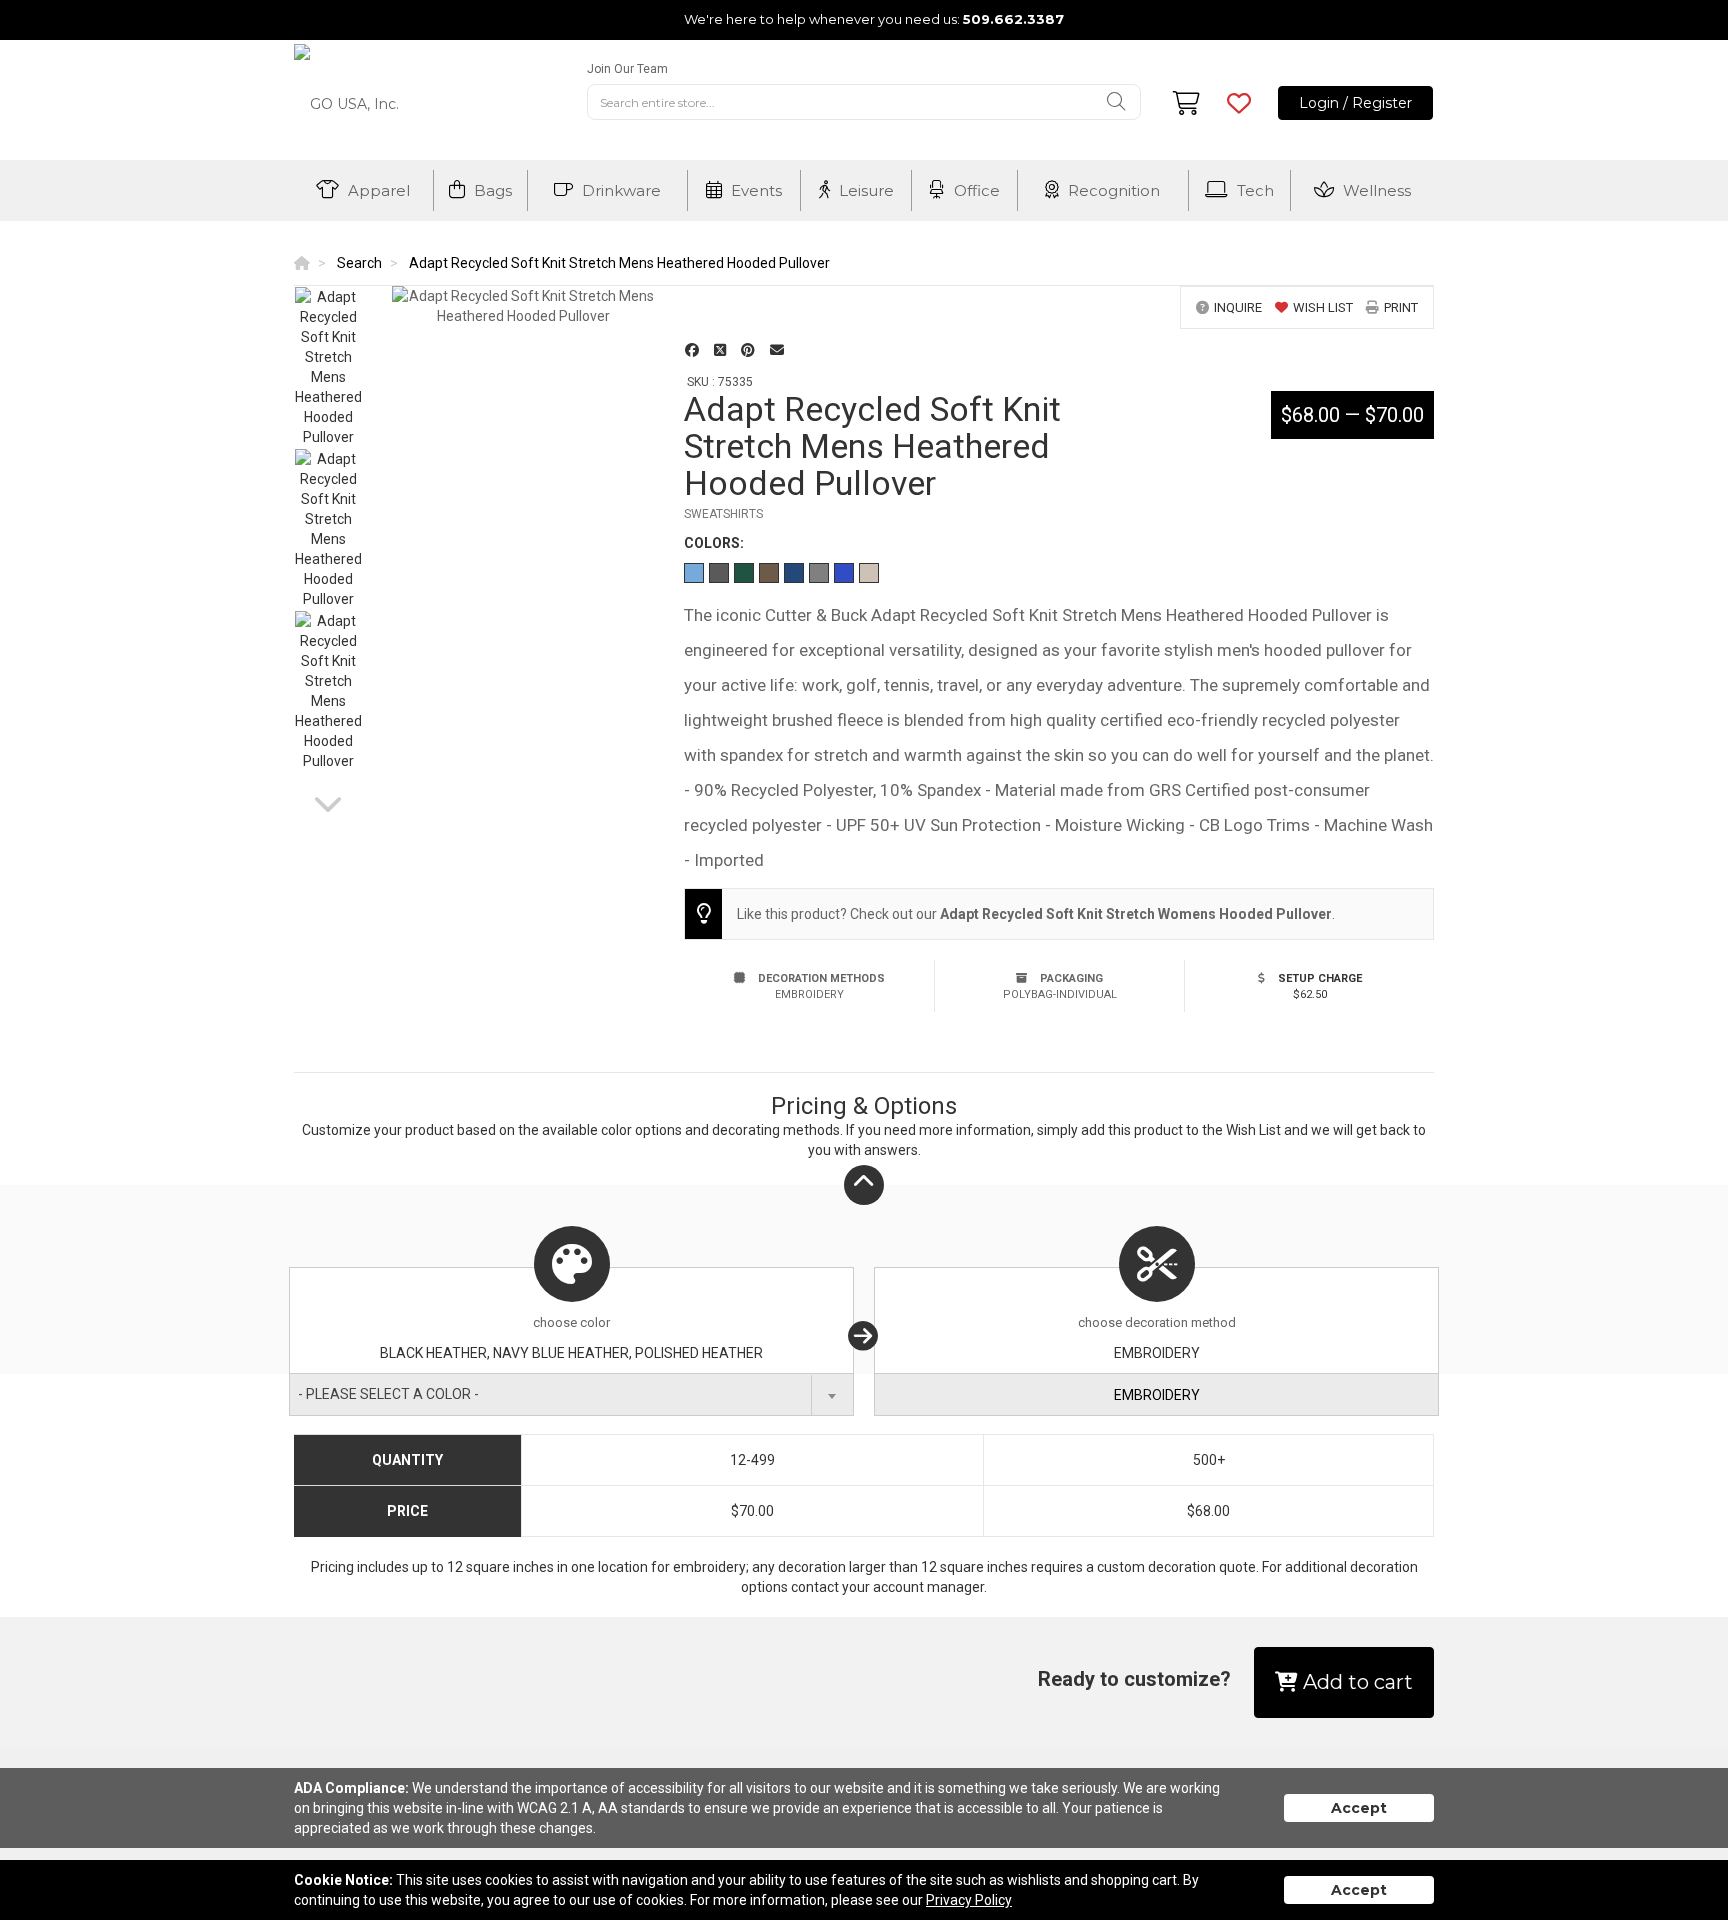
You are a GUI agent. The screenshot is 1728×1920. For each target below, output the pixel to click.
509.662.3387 (1013, 19)
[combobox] (571, 1394)
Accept (1359, 1808)
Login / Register (1355, 103)
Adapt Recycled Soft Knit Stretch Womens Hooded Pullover (1136, 914)
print (1401, 307)
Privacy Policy (969, 1900)
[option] (328, 367)
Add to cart (1355, 1682)
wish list (1323, 307)
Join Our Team (627, 69)
